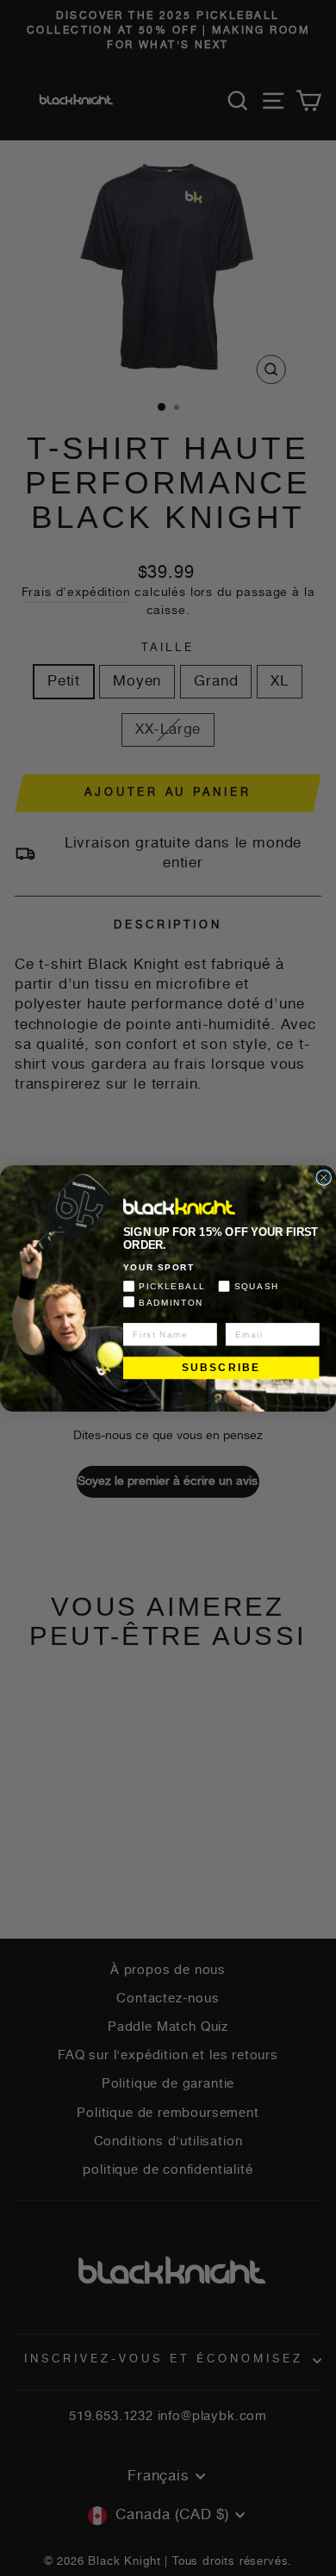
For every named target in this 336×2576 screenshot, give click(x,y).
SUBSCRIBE (221, 1367)
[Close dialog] (324, 1177)
